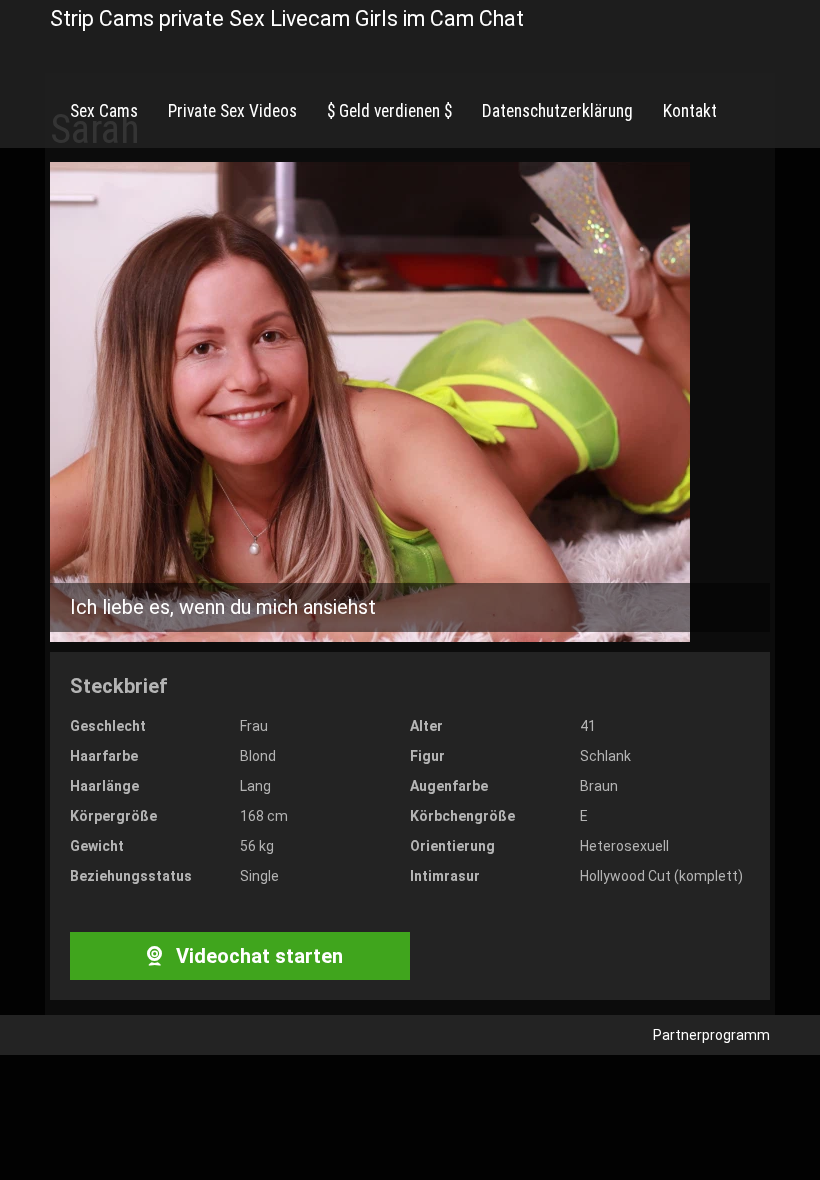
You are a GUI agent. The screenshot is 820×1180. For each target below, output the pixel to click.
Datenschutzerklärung (557, 111)
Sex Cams (104, 111)
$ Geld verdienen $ (389, 111)
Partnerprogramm (711, 1035)
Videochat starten (257, 956)
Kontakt (690, 111)
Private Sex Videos (232, 111)
